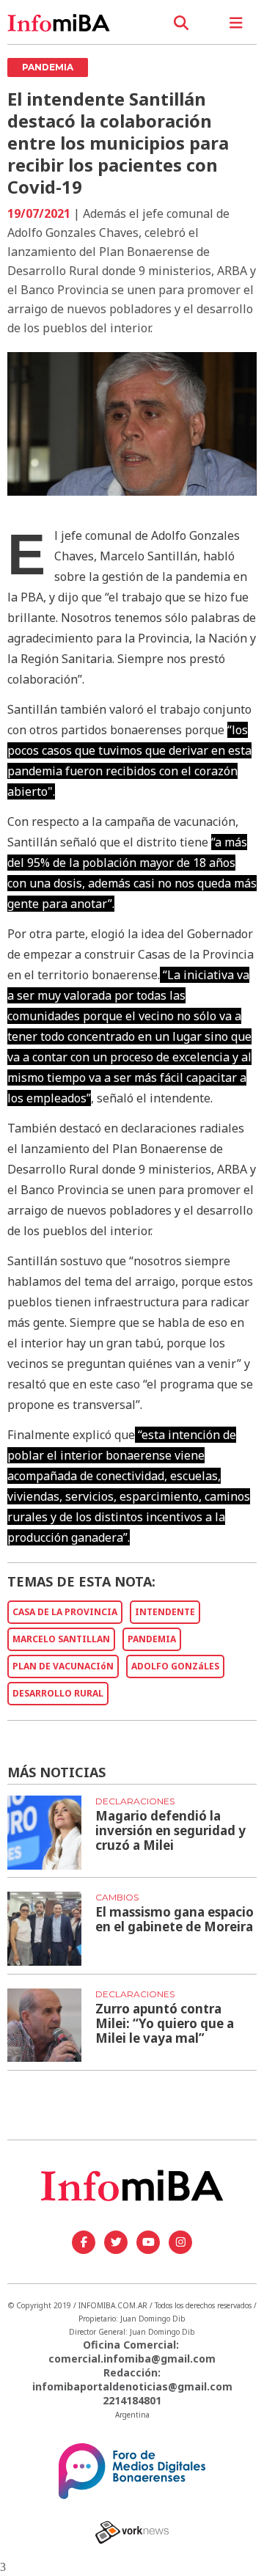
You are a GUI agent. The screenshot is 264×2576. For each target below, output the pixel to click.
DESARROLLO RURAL (58, 1693)
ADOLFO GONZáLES (175, 1666)
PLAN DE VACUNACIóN (63, 1666)
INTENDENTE (165, 1612)
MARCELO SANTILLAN (61, 1639)
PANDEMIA (152, 1639)
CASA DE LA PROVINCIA (65, 1612)
